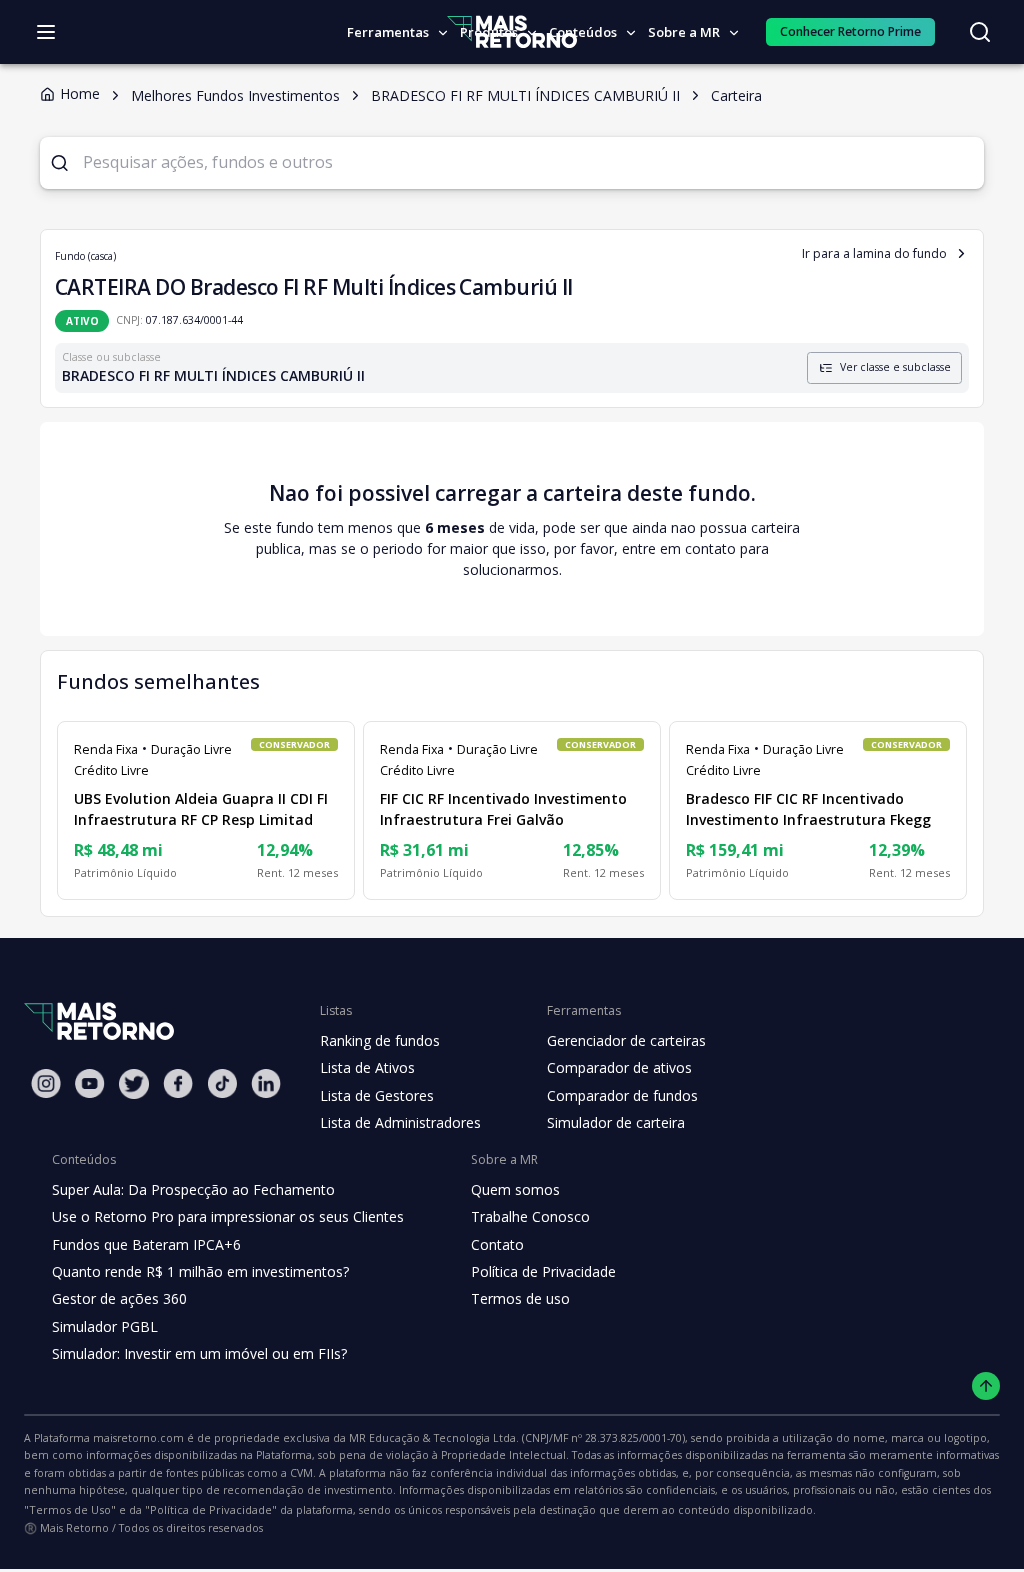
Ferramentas (388, 32)
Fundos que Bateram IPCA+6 (146, 1244)
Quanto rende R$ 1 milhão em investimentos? (200, 1271)
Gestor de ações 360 (119, 1298)
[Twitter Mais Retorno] (134, 1084)
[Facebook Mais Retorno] (178, 1083)
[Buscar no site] (980, 32)
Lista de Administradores (400, 1122)
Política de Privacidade (543, 1271)
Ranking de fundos (380, 1040)
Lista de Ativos (367, 1067)
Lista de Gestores (377, 1095)
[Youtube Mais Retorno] (90, 1083)
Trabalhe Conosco (530, 1216)
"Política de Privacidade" (211, 1509)
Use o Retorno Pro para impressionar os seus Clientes (228, 1216)
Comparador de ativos (619, 1067)
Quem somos (515, 1189)
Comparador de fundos (622, 1095)
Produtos (489, 32)
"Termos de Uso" (70, 1509)
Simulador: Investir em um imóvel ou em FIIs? (199, 1353)
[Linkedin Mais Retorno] (266, 1083)
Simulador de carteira (616, 1122)
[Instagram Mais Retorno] (46, 1083)
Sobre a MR (684, 32)
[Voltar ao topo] (986, 1386)
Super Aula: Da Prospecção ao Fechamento (193, 1189)
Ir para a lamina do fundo (874, 253)
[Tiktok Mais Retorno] (222, 1083)
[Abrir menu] (46, 32)
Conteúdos (583, 32)
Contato (497, 1244)
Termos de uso (520, 1298)
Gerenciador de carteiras (626, 1040)
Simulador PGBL (105, 1326)
